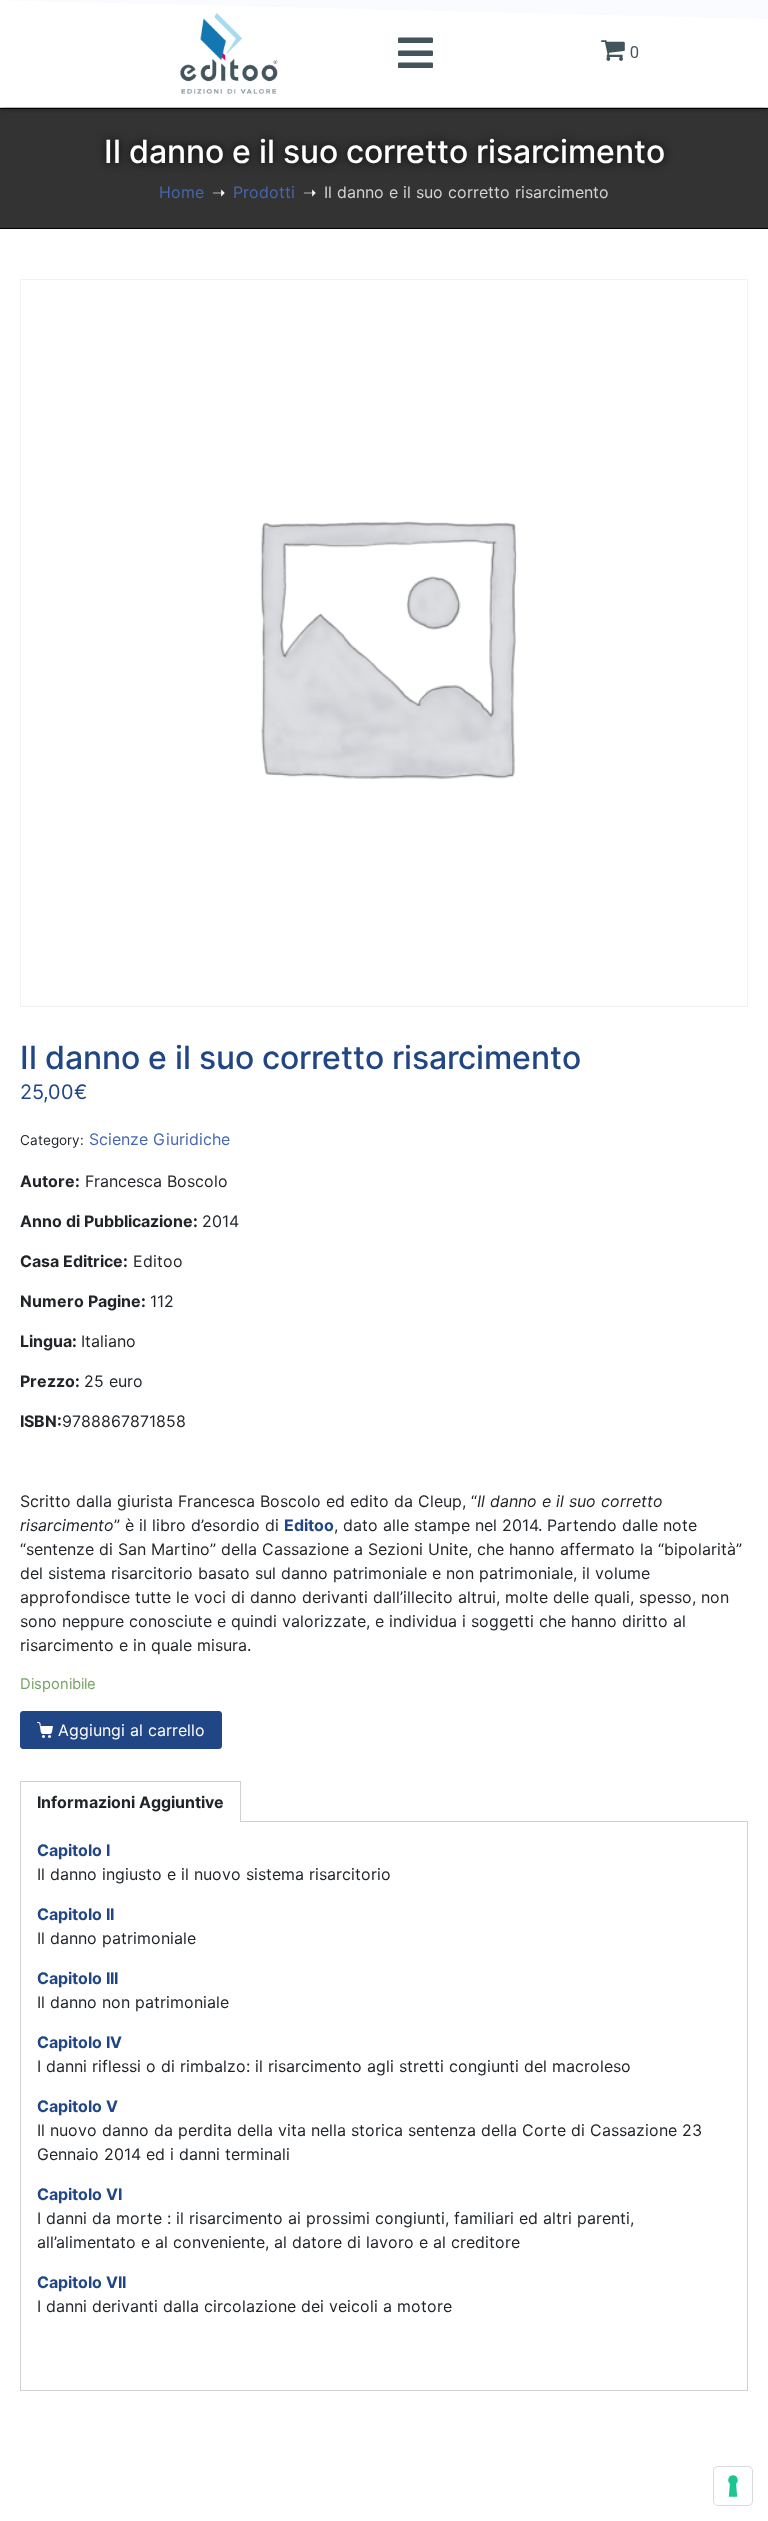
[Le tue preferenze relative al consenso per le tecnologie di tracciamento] (733, 2486)
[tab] (130, 1801)
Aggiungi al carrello (131, 1730)
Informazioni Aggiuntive (130, 1802)
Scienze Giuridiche (159, 1139)
